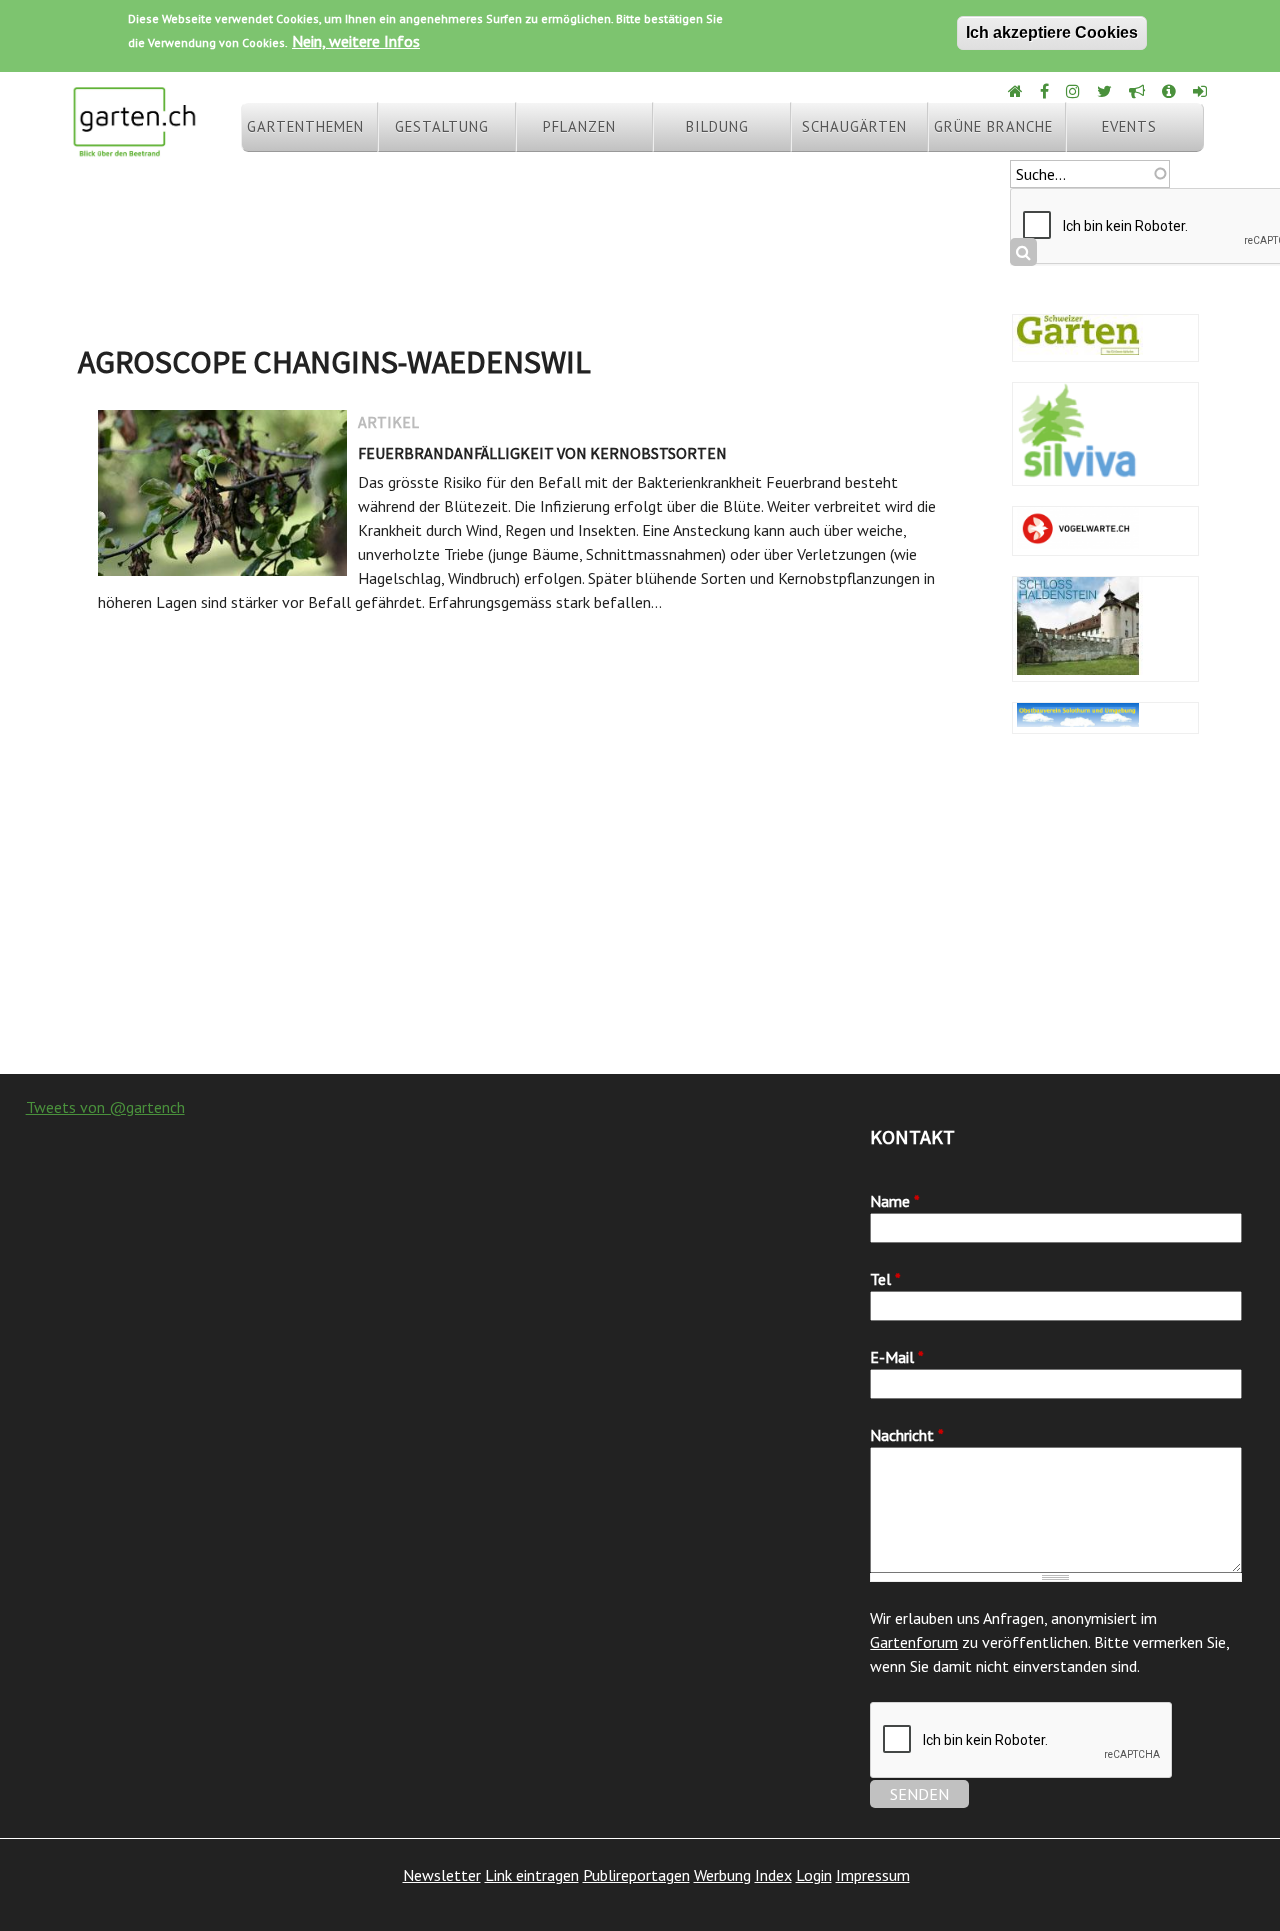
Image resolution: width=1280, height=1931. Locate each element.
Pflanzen (579, 126)
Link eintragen (532, 1875)
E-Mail (897, 1357)
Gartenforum (914, 1642)
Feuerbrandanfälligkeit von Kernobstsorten (542, 453)
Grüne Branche (993, 126)
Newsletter (442, 1875)
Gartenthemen (305, 126)
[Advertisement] (640, 914)
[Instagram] (1074, 91)
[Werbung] (1138, 91)
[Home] (1017, 91)
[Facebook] (1046, 91)
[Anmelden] (1201, 91)
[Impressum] (1170, 91)
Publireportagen (636, 1875)
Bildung (717, 126)
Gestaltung (442, 126)
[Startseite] (134, 148)
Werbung (722, 1875)
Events (1129, 126)
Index (773, 1875)
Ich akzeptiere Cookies (1052, 32)
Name (895, 1201)
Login (814, 1875)
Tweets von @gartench (105, 1107)
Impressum (873, 1875)
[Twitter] (1106, 91)
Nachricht (907, 1435)
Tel (885, 1279)
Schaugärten (854, 126)
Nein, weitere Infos (356, 41)
